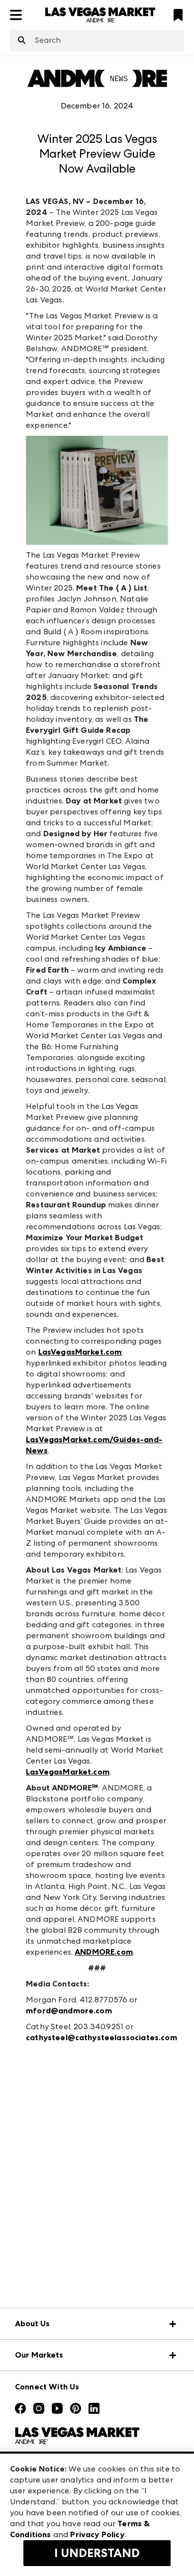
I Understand (97, 2553)
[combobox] (97, 40)
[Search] (22, 41)
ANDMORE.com (104, 1952)
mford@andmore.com (69, 2011)
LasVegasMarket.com (80, 1352)
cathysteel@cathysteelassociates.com (101, 2037)
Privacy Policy (97, 2534)
